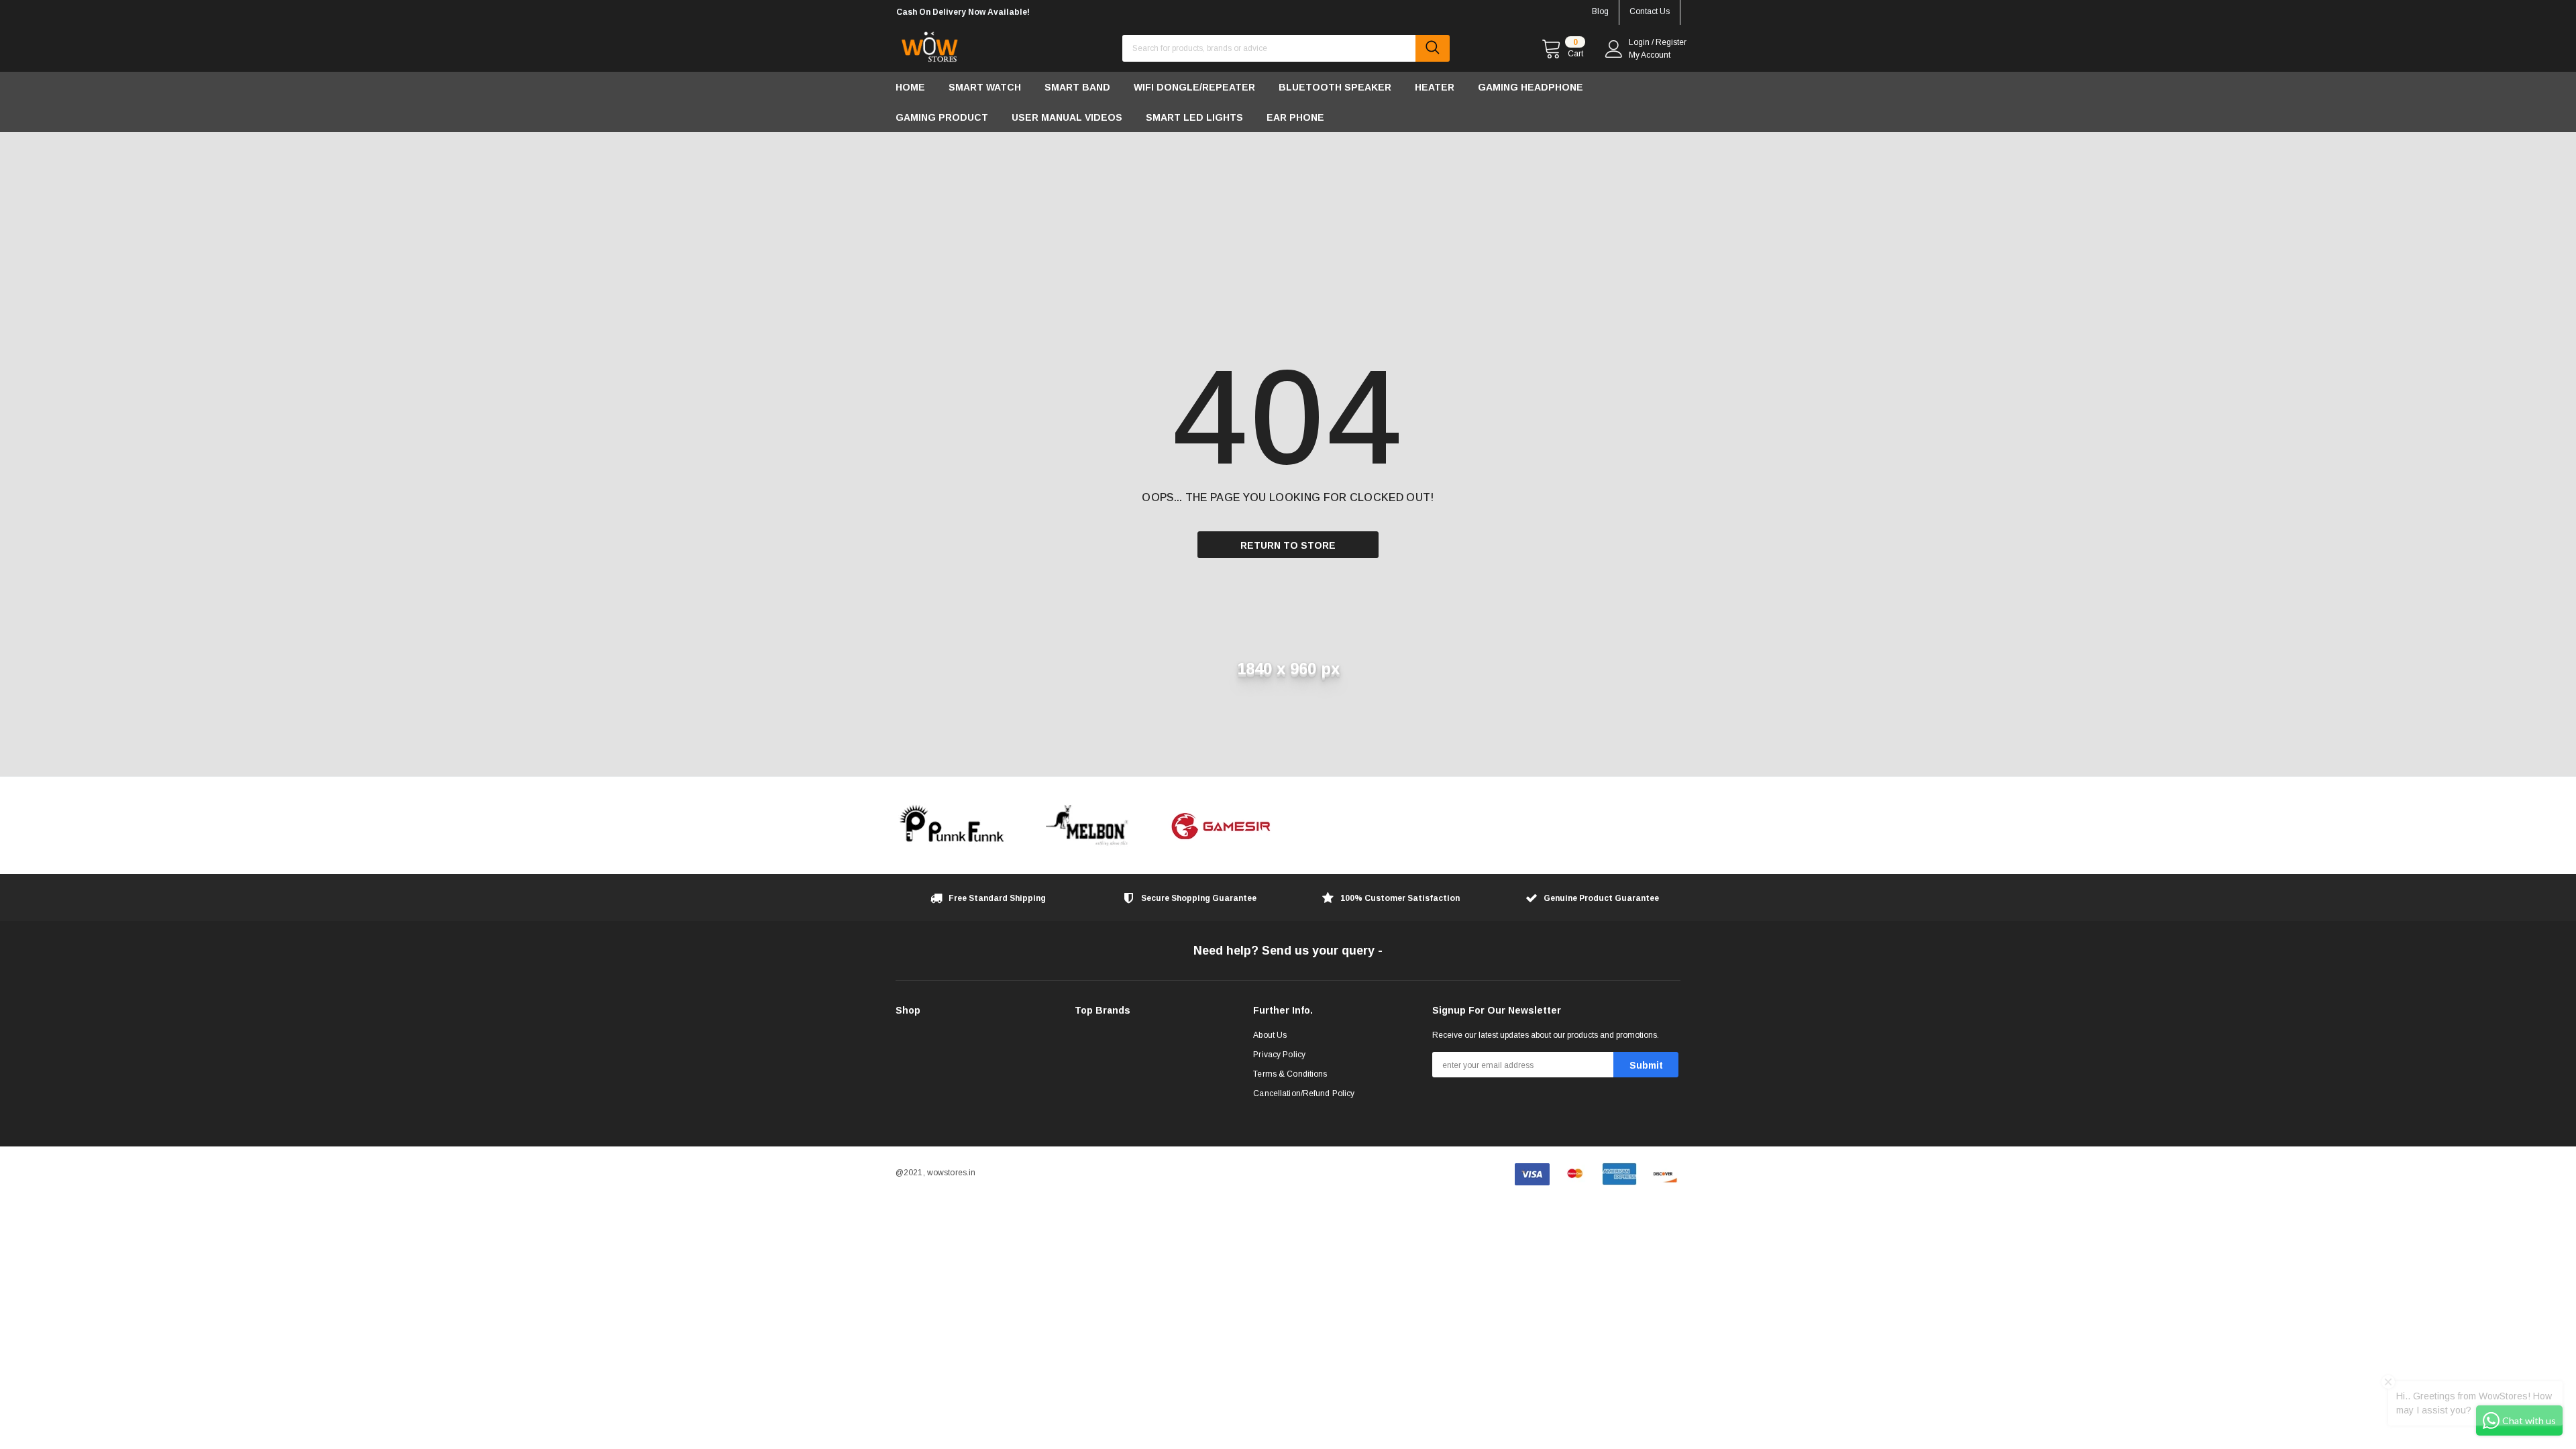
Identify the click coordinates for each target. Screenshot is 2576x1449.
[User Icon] (1614, 49)
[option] (1020, 12)
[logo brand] (953, 825)
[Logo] (929, 44)
